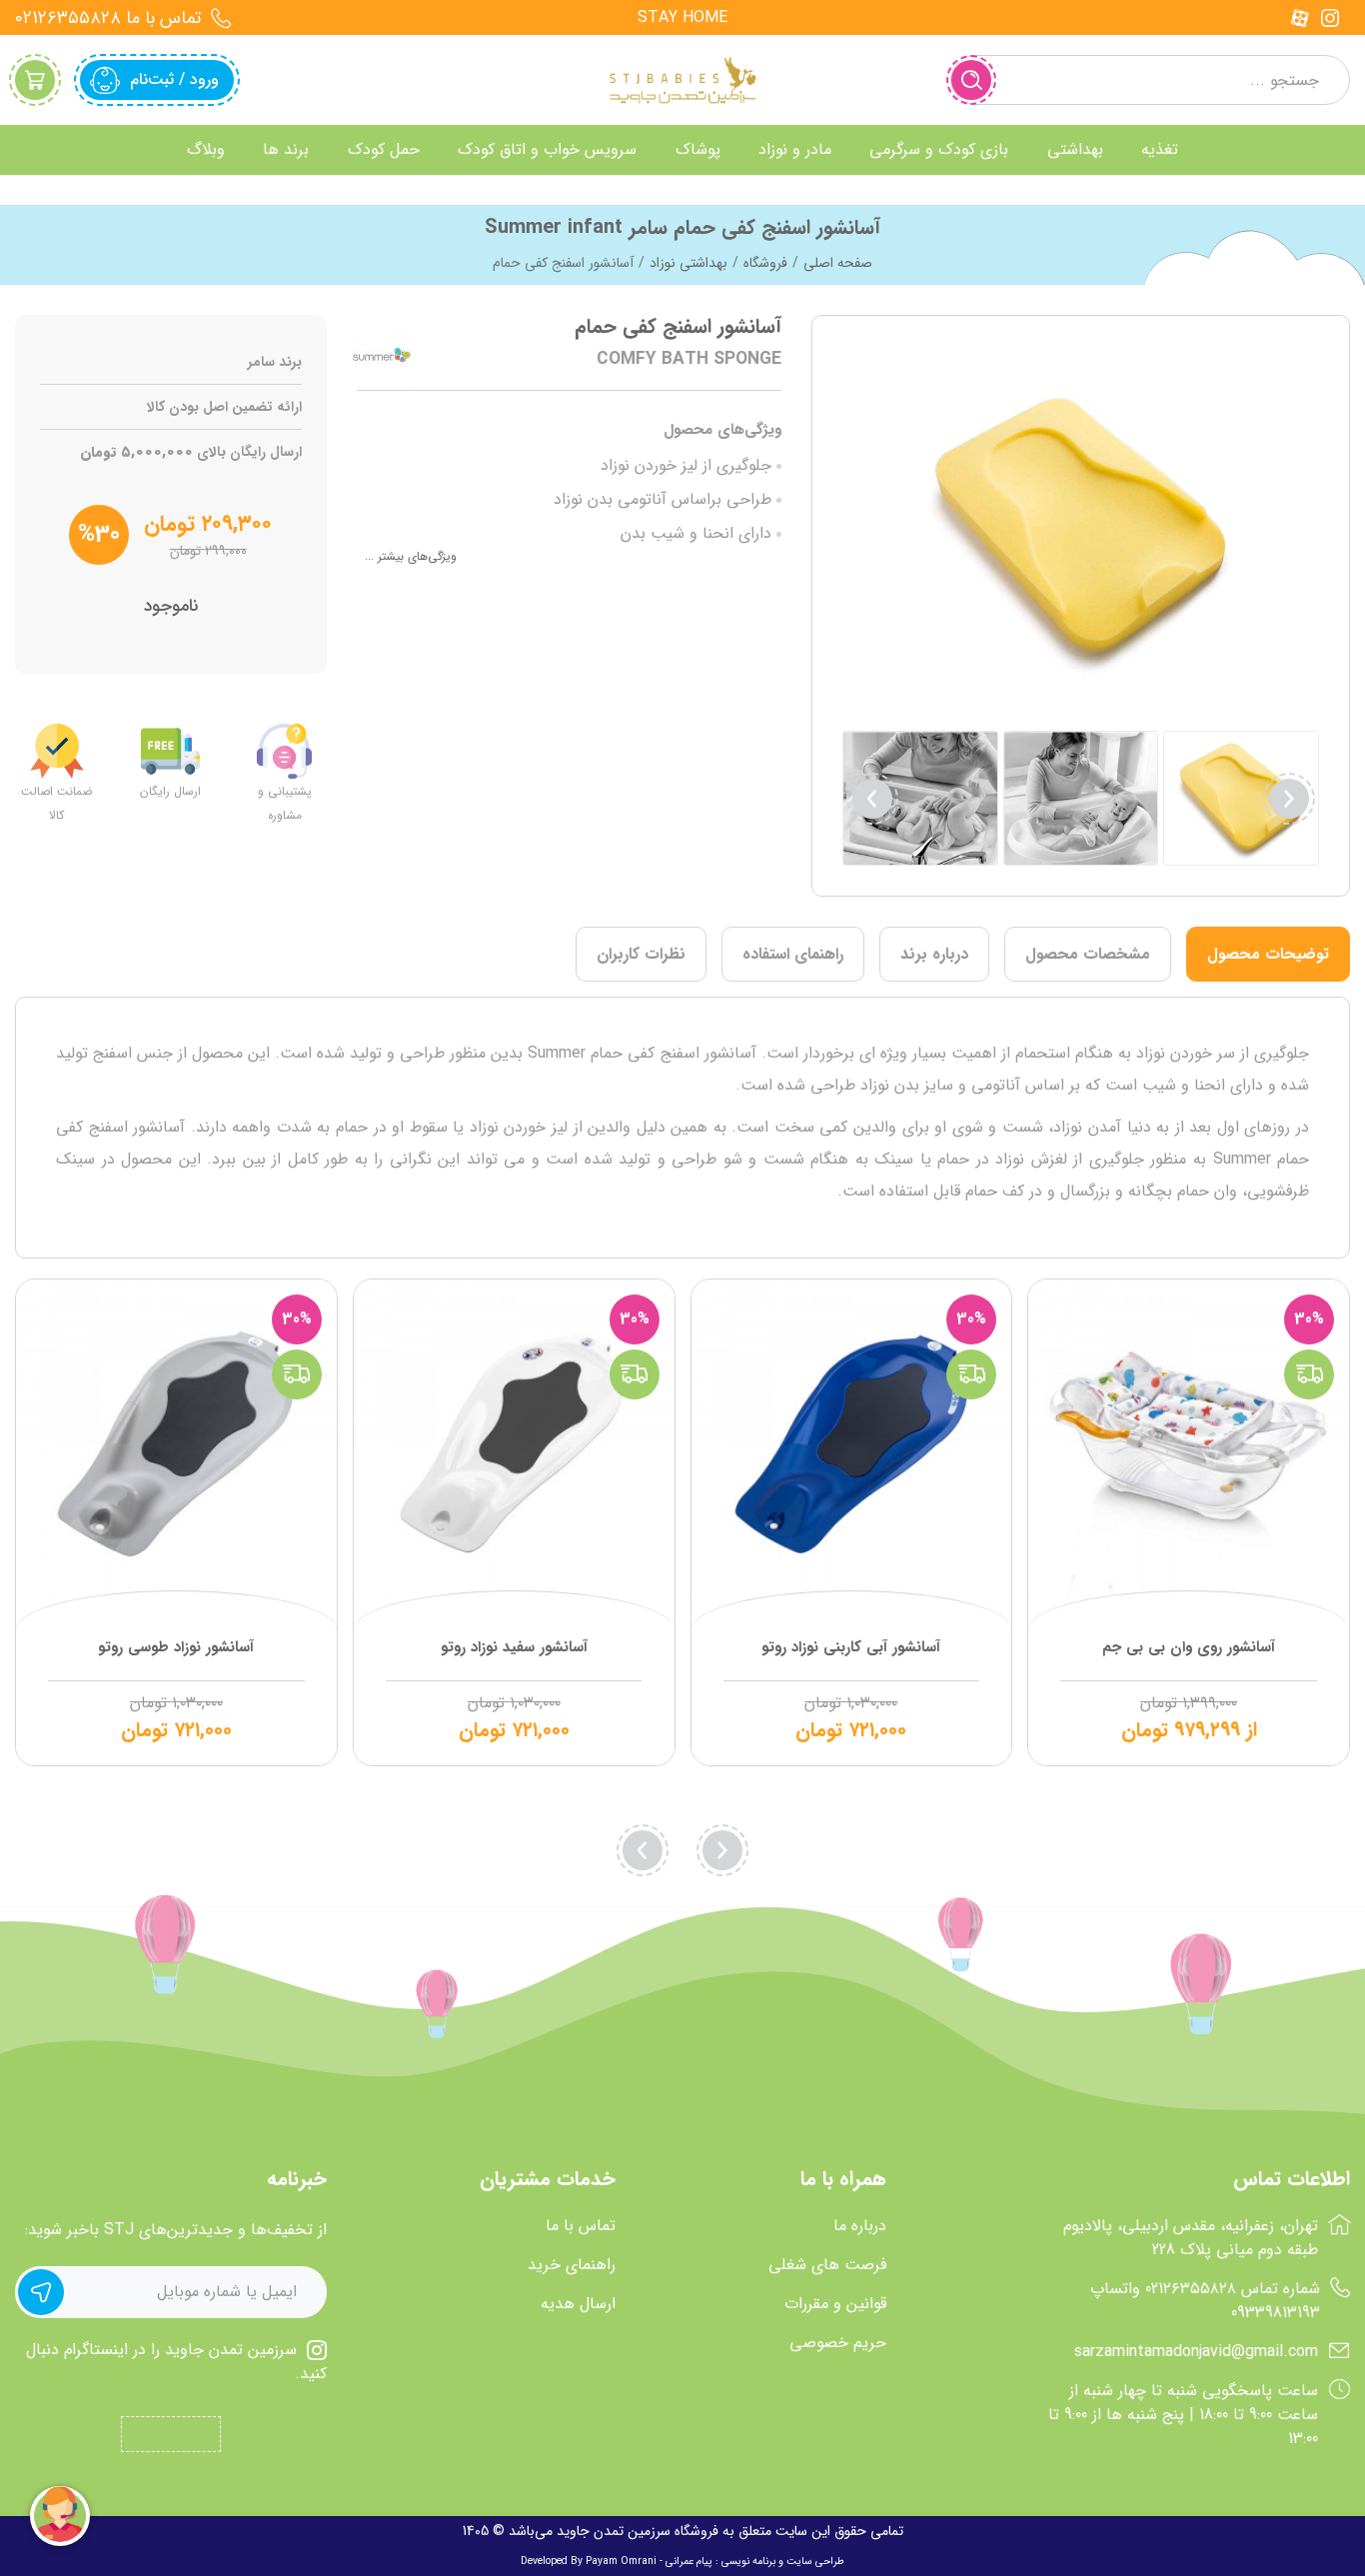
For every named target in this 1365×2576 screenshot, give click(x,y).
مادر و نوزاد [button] (795, 149)
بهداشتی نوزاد (688, 263)
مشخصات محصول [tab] (1088, 954)
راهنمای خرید (572, 2265)
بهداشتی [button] (1075, 149)
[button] (872, 799)
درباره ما (860, 2226)
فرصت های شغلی (827, 2265)
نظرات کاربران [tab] (641, 954)
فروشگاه (765, 263)
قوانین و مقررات (835, 2304)
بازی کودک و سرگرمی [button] (939, 149)
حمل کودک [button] (384, 149)
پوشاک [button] (698, 149)
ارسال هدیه (578, 2304)
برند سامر (275, 362)
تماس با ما (581, 2226)
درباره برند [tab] (934, 954)
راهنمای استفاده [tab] (793, 954)
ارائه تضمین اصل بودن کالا (224, 407)
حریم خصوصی (838, 2343)
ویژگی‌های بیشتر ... (411, 556)
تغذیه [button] (1160, 149)
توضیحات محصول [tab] (1268, 954)
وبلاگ (206, 149)
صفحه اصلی (838, 263)
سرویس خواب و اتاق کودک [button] (547, 149)
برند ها (286, 149)
